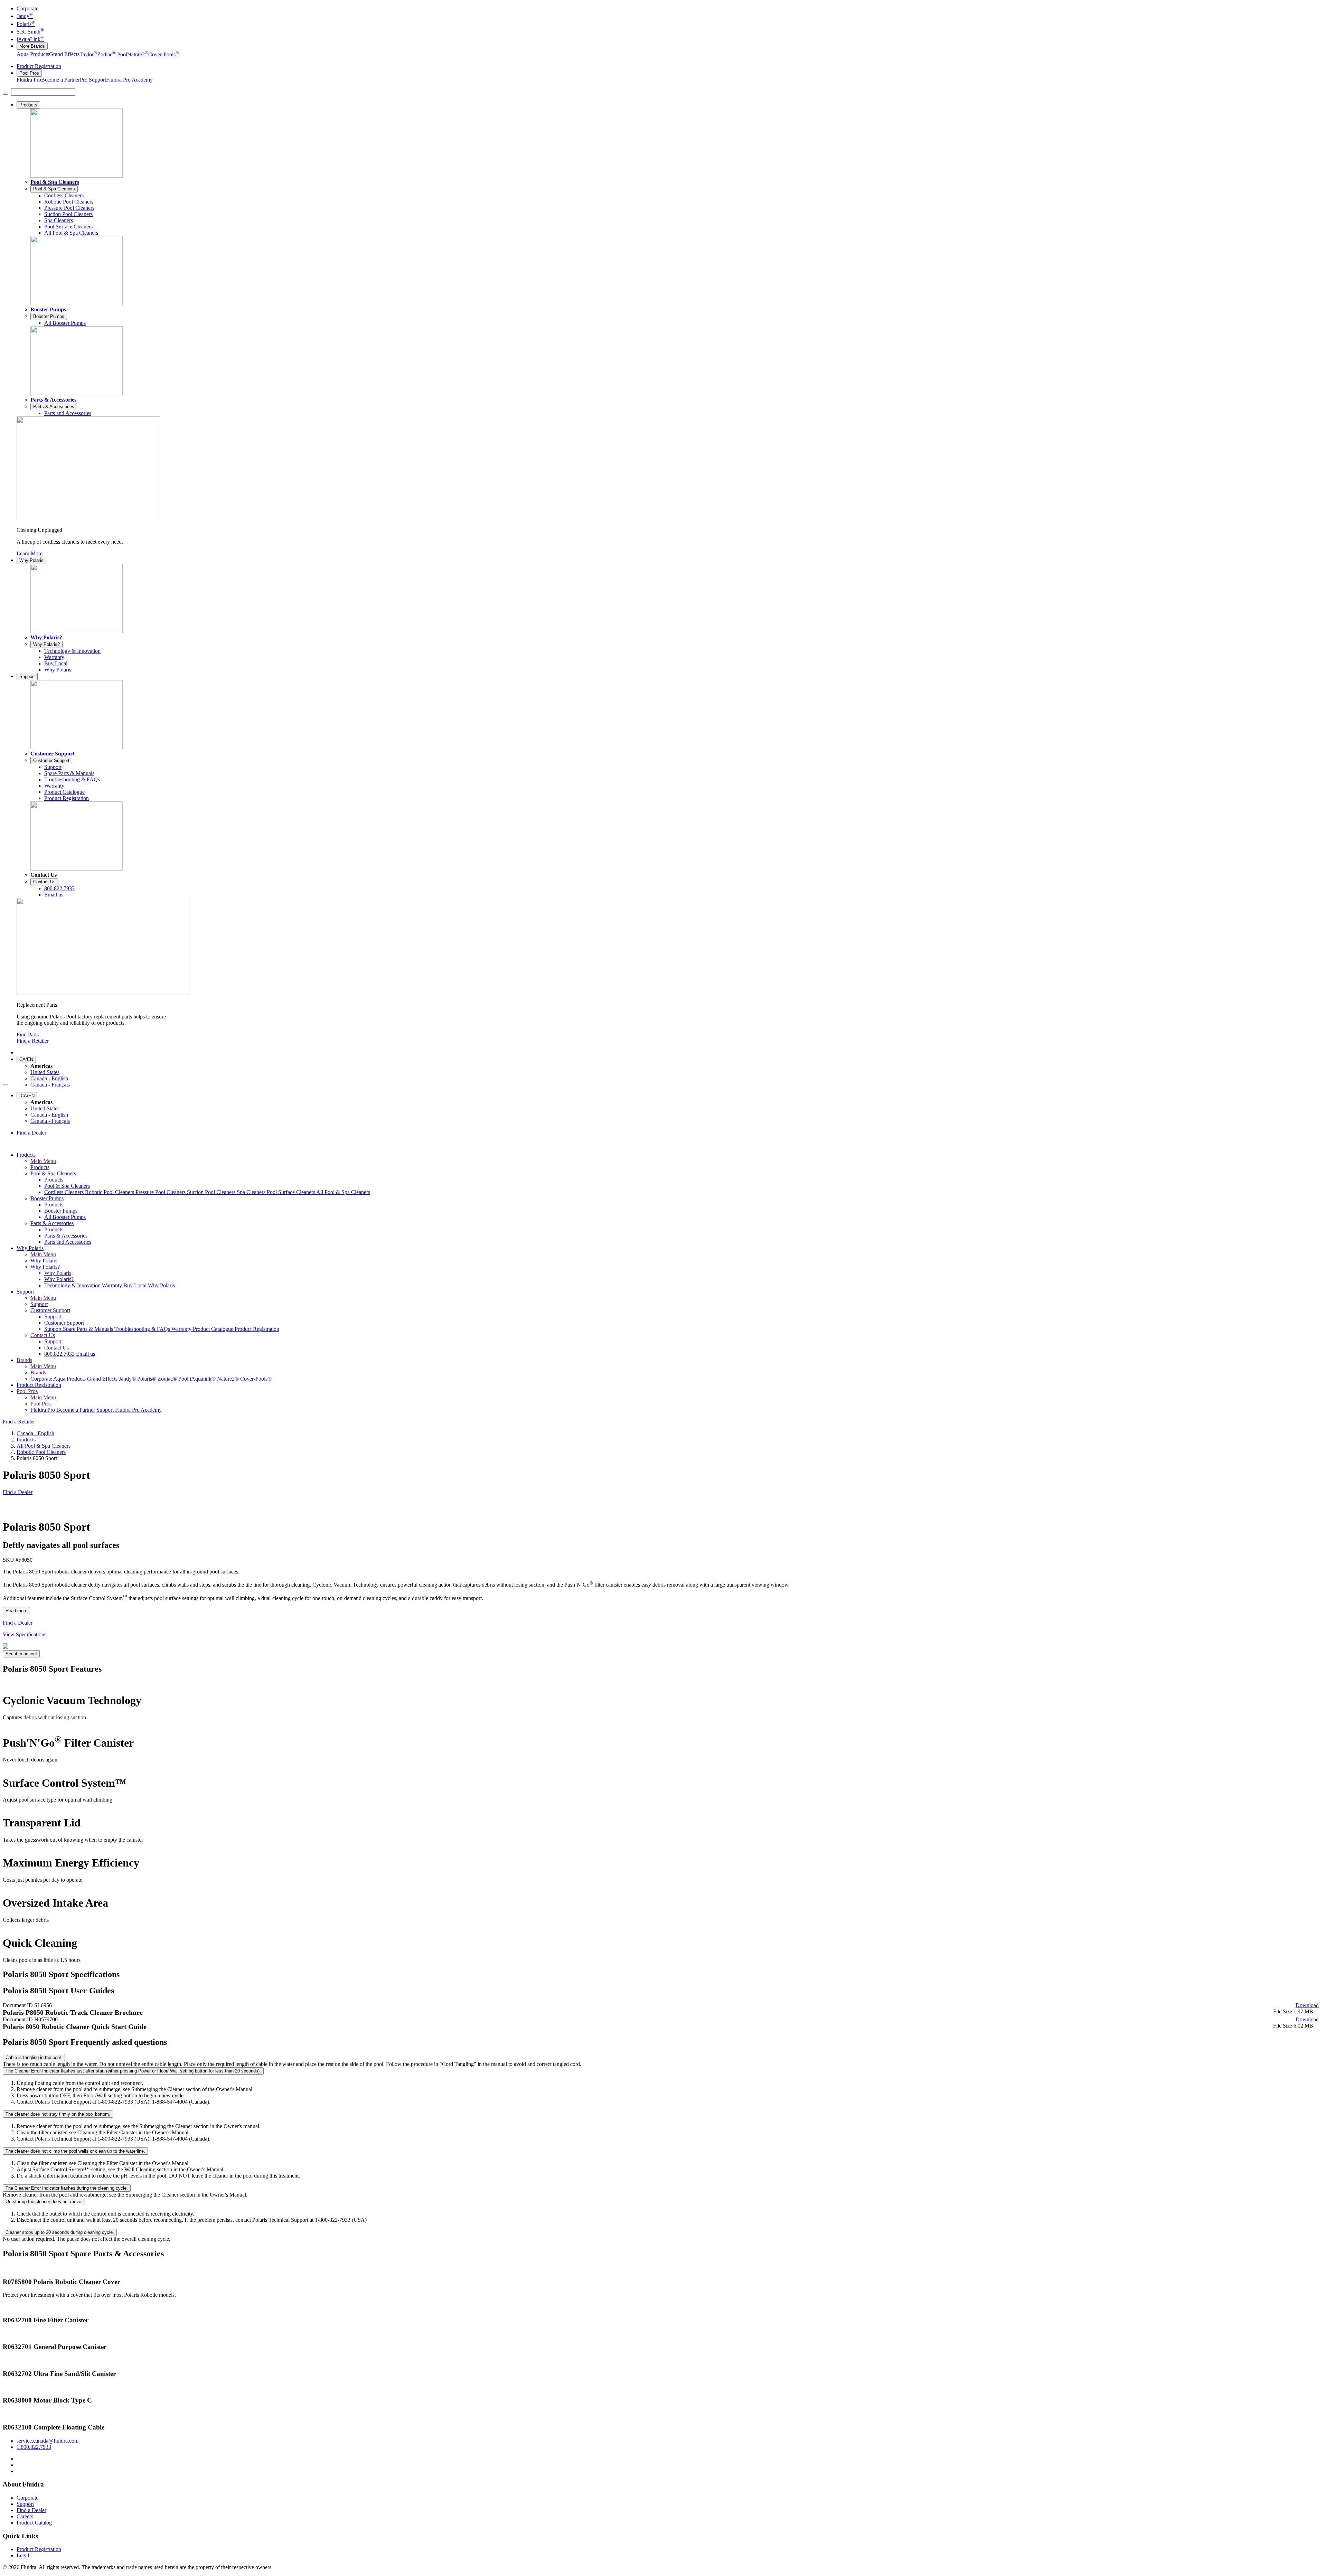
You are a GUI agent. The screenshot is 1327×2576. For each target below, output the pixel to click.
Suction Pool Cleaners (212, 1192)
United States (45, 1072)
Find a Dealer (31, 1133)
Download (1307, 2005)
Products (28, 105)
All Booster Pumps (65, 1217)
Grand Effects (64, 54)
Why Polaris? (46, 637)
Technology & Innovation (73, 1285)
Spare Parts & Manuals (89, 1329)
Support (27, 676)
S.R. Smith (30, 32)
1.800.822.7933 (34, 2447)
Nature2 (138, 54)
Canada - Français (50, 1085)
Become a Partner (60, 80)
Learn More (30, 553)
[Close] (6, 1085)
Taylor (88, 54)
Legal (23, 2555)
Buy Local (136, 1285)
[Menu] (6, 94)
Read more (16, 1611)
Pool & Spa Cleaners (55, 182)
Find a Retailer (33, 1041)
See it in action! (21, 1654)
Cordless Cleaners (65, 1192)
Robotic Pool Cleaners (110, 1192)
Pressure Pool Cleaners (161, 1192)
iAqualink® (203, 1379)
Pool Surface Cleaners (291, 1192)
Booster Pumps (48, 309)
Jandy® (127, 1379)
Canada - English (49, 1078)
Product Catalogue (214, 1329)
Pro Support (93, 80)
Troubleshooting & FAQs (143, 1329)
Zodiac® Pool (173, 1379)
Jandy (25, 16)
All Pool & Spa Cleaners (343, 1192)
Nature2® (228, 1379)
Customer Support (52, 754)
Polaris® (147, 1379)
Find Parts (28, 1035)
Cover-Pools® (256, 1379)
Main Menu (43, 1161)
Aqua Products (33, 54)
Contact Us (44, 882)
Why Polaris (31, 560)
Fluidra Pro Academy (129, 80)
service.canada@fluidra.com (48, 2441)
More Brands (32, 46)
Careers (25, 2516)
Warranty (113, 1285)
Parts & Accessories (53, 400)
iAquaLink (30, 39)
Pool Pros (29, 73)
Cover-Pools (164, 54)
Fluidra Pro (29, 80)
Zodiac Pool (112, 54)
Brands (24, 1360)
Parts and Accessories (68, 1242)
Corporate (27, 8)
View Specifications (25, 1634)
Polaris (26, 24)
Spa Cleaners (252, 1192)
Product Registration (39, 66)
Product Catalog (34, 2523)
